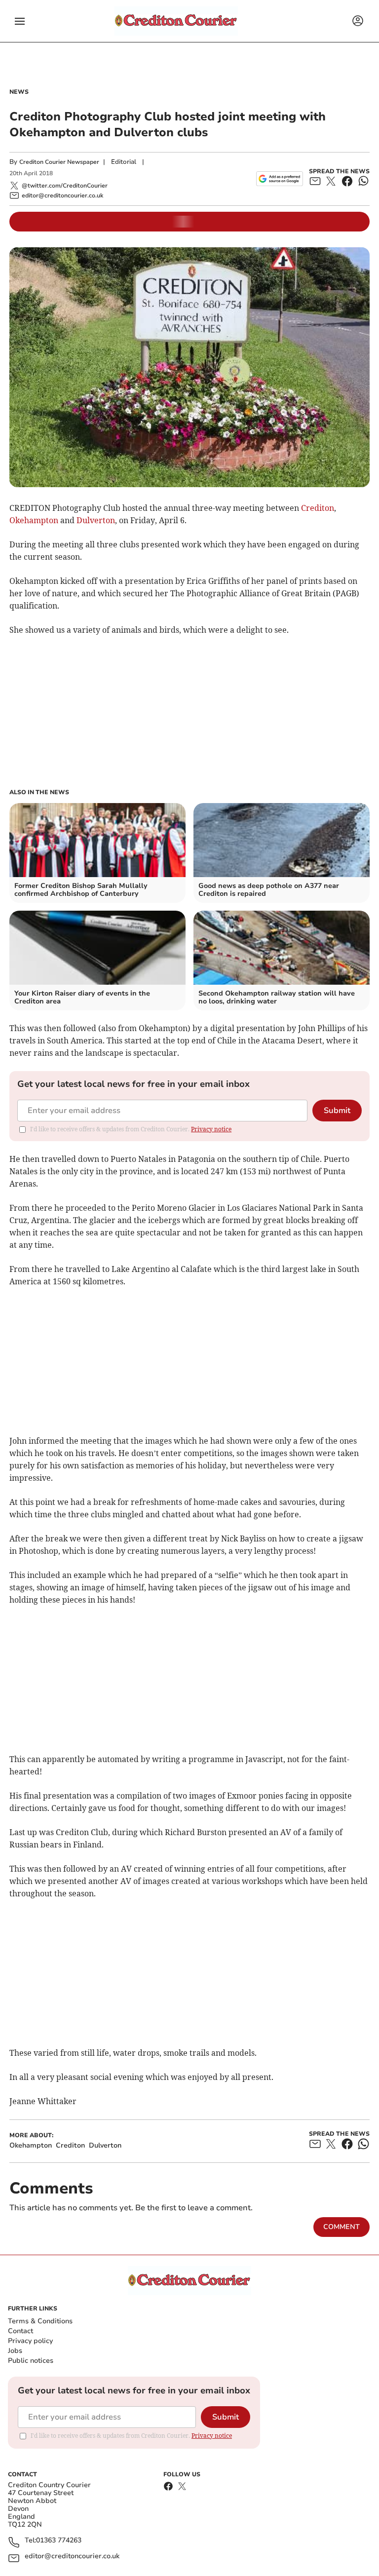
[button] (20, 21)
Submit (337, 1111)
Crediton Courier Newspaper (59, 162)
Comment (341, 2227)
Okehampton (34, 520)
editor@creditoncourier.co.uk (72, 2557)
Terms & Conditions (40, 2321)
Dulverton (96, 520)
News (19, 92)
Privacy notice (211, 1129)
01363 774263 (59, 2541)
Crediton (318, 508)
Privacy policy (30, 2341)
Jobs (15, 2351)
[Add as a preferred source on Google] (280, 179)
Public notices (31, 2361)
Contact (20, 2331)
